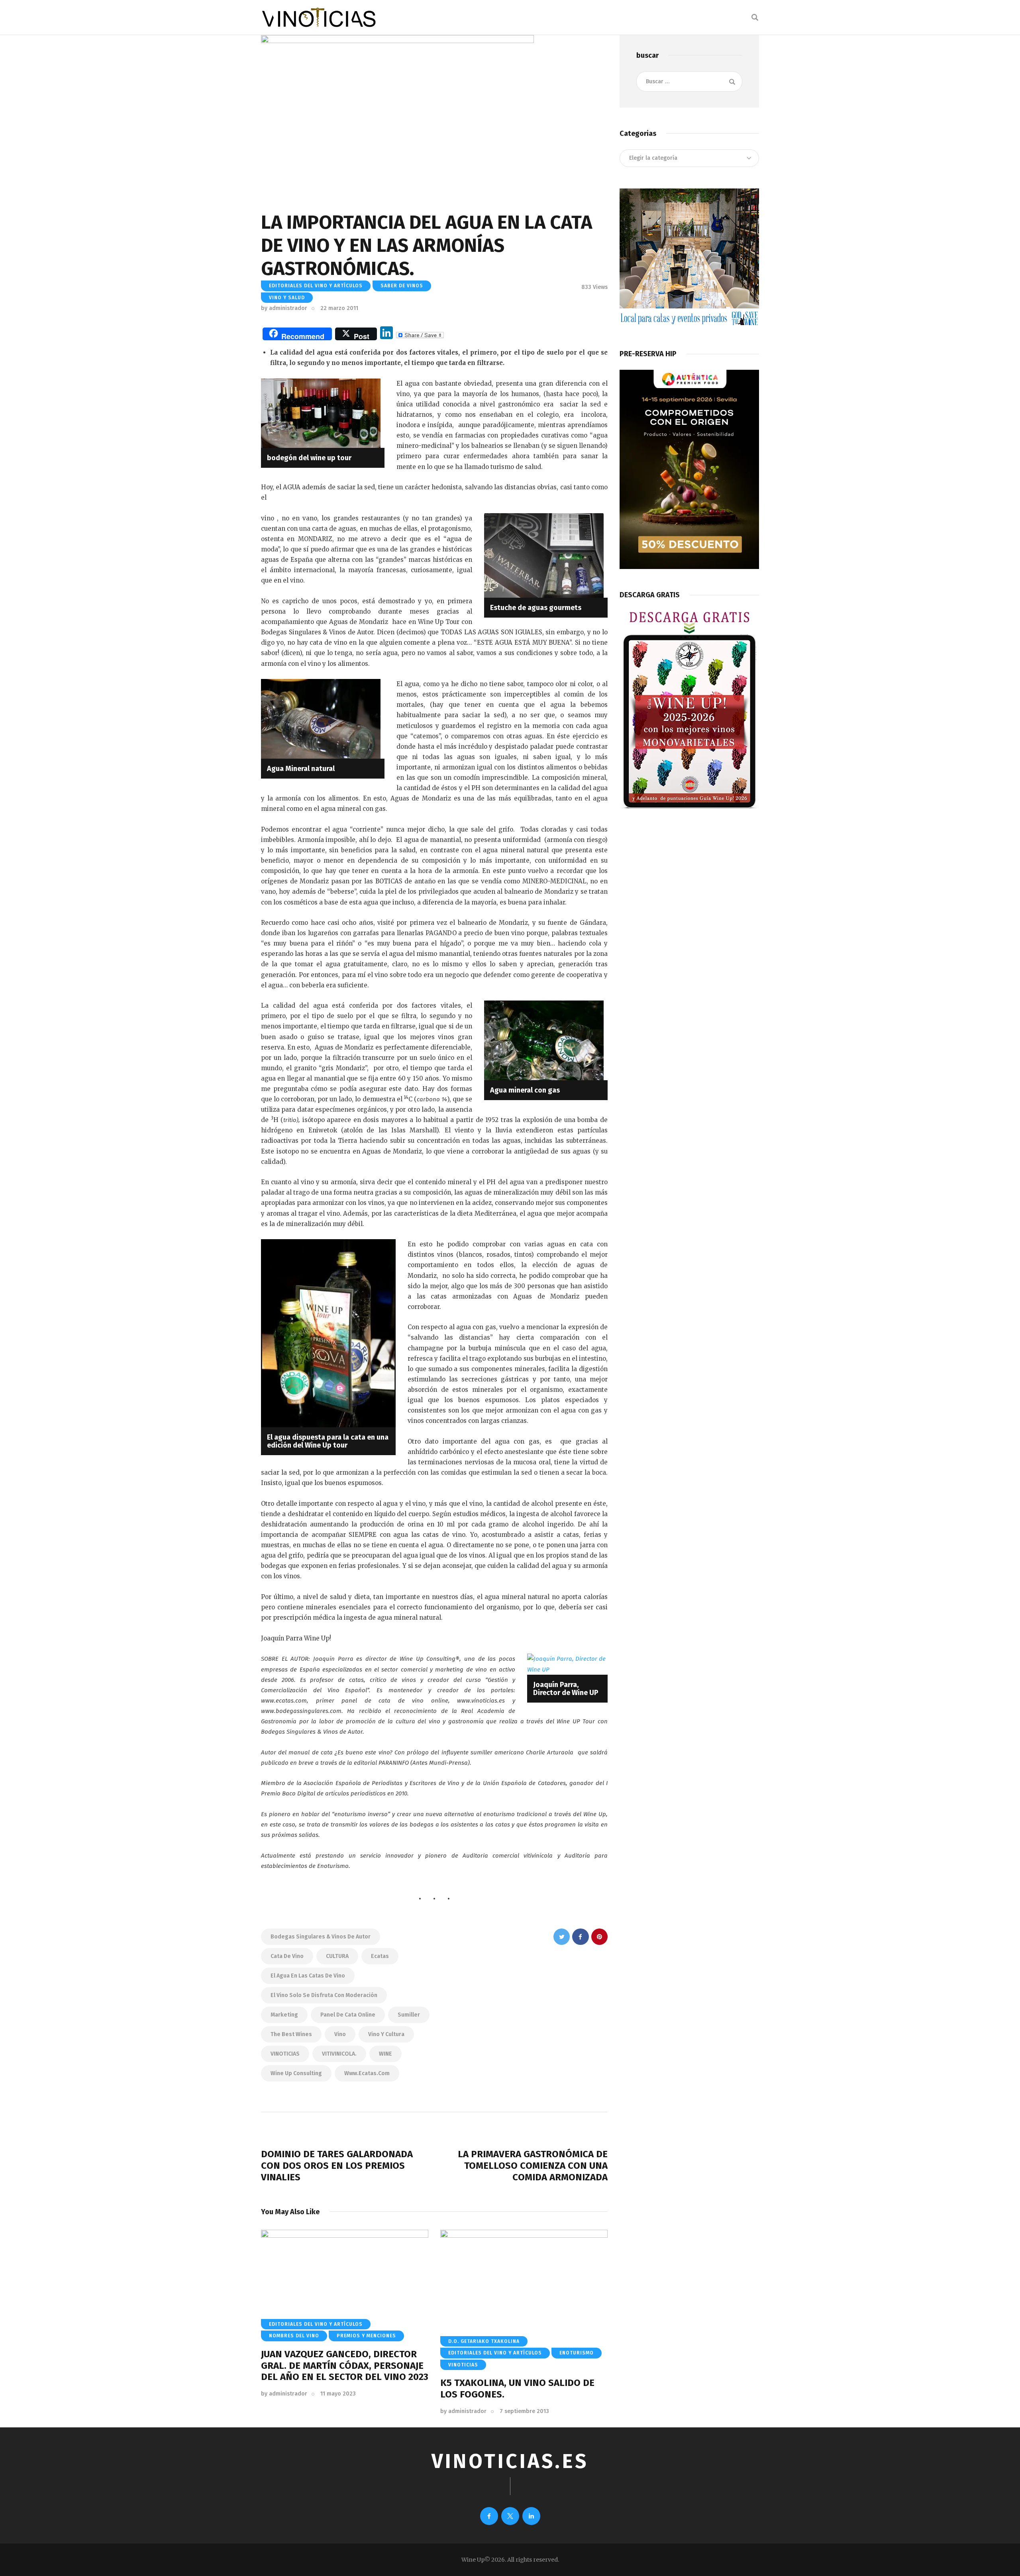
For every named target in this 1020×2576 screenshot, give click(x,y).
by (284, 308)
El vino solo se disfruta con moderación (324, 1995)
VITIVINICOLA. (339, 2054)
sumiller (409, 2015)
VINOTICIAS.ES (510, 2461)
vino (340, 2034)
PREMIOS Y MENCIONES (366, 2336)
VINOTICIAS (285, 2054)
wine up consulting (296, 2073)
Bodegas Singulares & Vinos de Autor (321, 1937)
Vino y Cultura (386, 2034)
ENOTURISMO (577, 2353)
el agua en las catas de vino (308, 1976)
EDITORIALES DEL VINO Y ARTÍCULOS (316, 286)
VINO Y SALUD (287, 298)
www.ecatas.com (367, 2073)
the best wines (291, 2034)
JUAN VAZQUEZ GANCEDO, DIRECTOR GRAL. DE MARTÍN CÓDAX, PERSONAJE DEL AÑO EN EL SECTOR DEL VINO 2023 (345, 2366)
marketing (284, 2015)
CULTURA (337, 1956)
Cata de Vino (287, 1956)
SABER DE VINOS (402, 286)
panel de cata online (348, 2015)
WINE (385, 2054)
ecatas (380, 1956)
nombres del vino (294, 2336)
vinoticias (463, 2365)
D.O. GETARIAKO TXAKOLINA (484, 2341)
